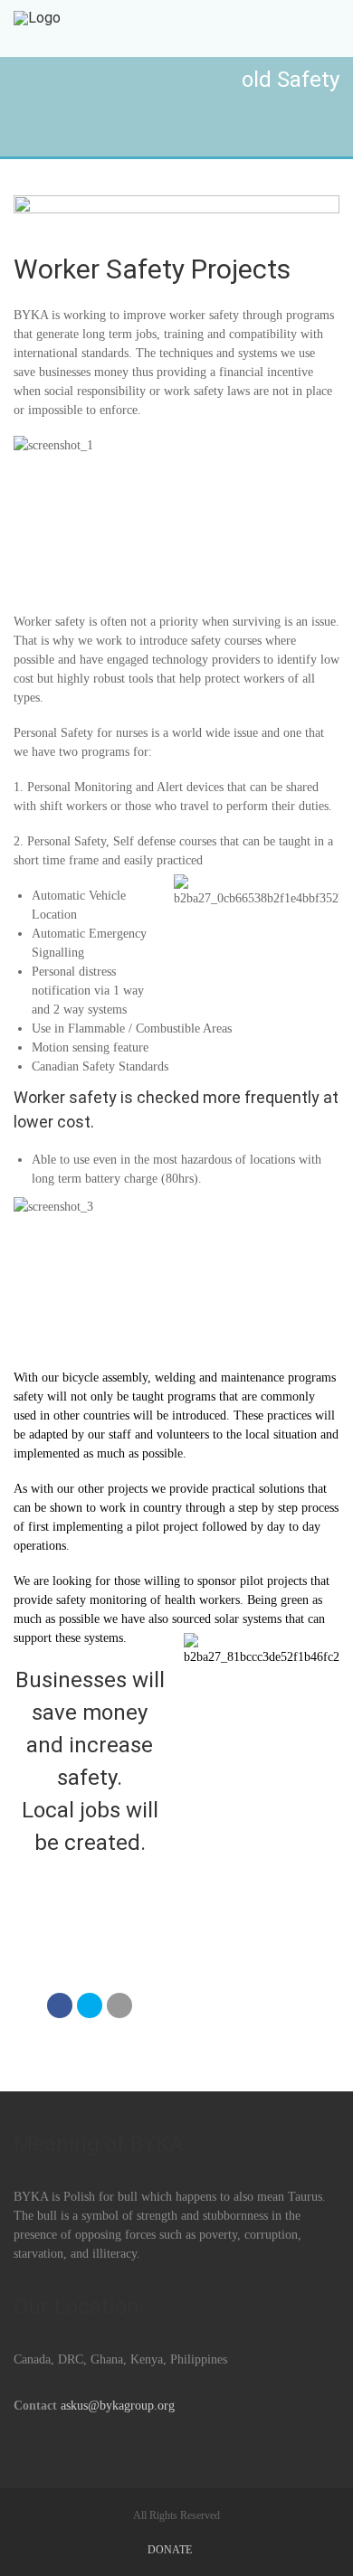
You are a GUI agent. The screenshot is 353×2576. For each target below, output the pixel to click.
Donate (170, 2550)
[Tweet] (90, 2005)
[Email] (119, 2005)
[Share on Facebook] (60, 2005)
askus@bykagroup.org (118, 2406)
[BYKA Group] (37, 28)
